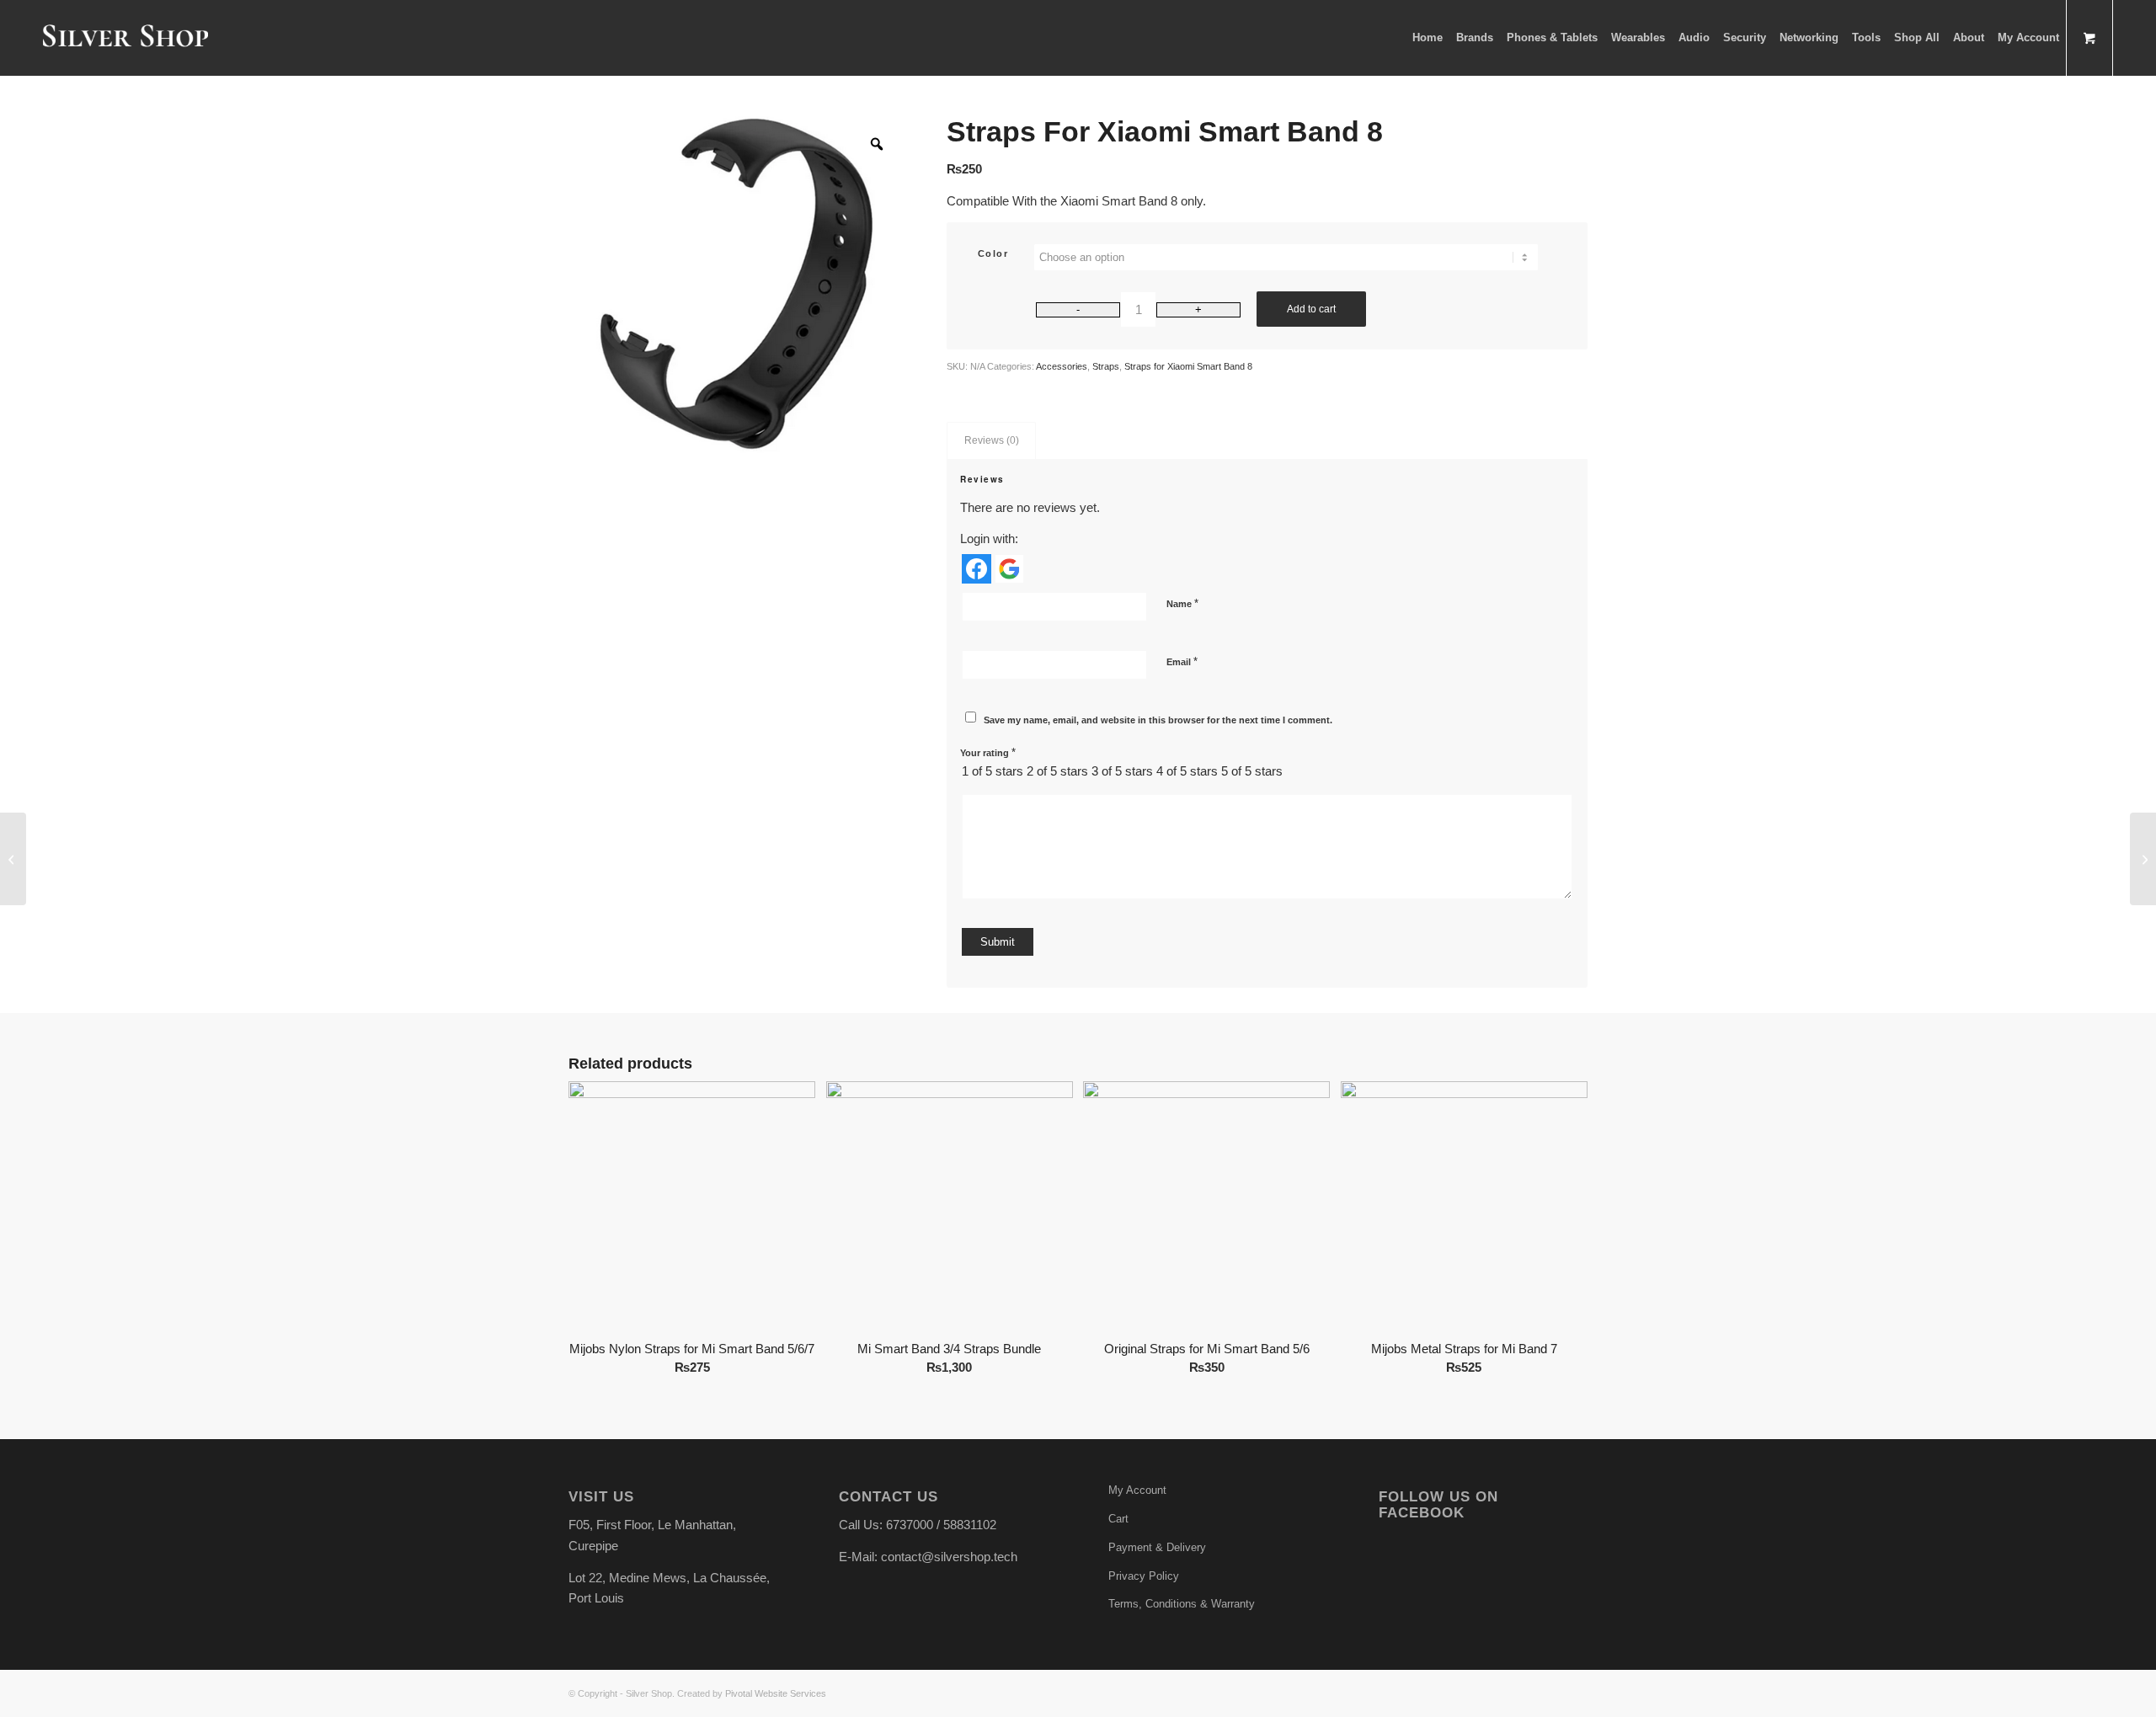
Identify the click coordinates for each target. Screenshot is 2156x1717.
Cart (1118, 1519)
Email (1182, 661)
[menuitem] (1428, 38)
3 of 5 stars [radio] (1122, 771)
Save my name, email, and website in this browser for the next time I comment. (1158, 720)
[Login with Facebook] (977, 569)
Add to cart (1311, 309)
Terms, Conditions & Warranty (1182, 1604)
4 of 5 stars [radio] (1187, 771)
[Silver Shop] (125, 38)
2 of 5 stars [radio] (1057, 771)
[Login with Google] (1009, 569)
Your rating (988, 752)
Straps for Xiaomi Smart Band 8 (1188, 366)
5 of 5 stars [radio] (1252, 771)
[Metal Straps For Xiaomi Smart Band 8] (13, 859)
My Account (1137, 1490)
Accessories (1062, 366)
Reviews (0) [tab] (992, 440)
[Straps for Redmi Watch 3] (2143, 859)
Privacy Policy (1144, 1576)
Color (993, 253)
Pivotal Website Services (776, 1693)
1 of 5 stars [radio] (993, 771)
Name (1182, 603)
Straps (1106, 366)
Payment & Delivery (1157, 1547)
